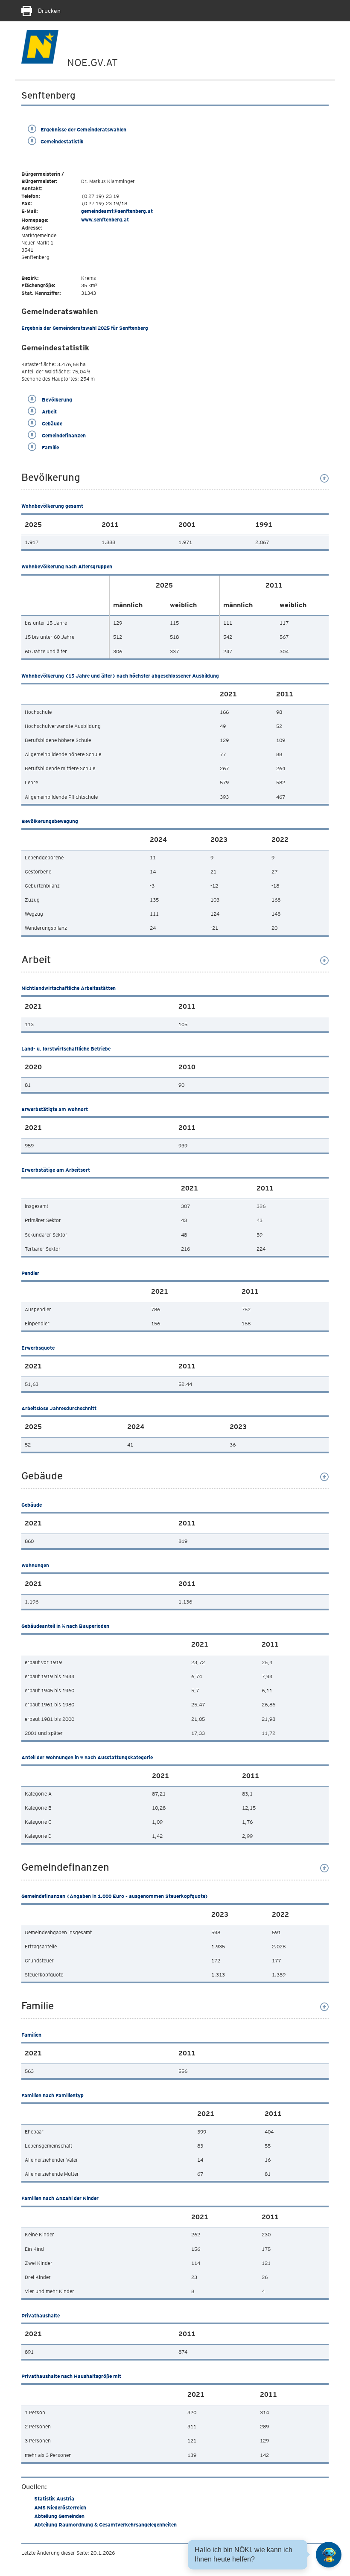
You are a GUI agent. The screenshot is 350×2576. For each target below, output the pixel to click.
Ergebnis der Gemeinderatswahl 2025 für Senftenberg (85, 328)
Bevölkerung (56, 400)
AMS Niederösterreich (60, 2508)
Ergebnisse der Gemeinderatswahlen (83, 130)
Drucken (48, 11)
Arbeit (49, 412)
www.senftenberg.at (105, 220)
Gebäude (51, 424)
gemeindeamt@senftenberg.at (117, 211)
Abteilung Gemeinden (59, 2516)
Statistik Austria (54, 2499)
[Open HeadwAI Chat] (329, 2555)
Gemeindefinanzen (63, 435)
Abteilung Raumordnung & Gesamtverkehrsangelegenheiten (105, 2525)
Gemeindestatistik (62, 141)
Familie (50, 447)
